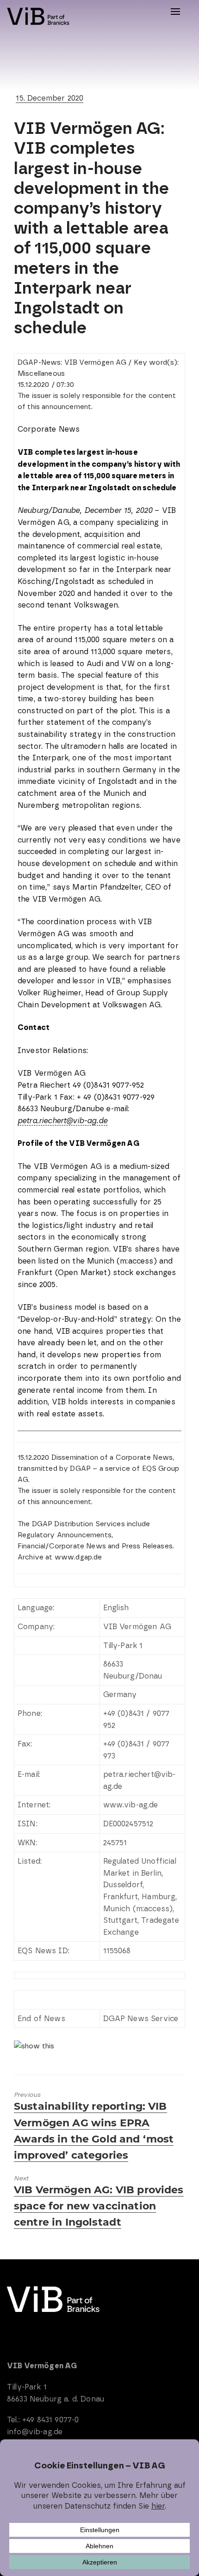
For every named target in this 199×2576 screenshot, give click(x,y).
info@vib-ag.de (35, 2432)
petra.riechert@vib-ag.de (62, 1121)
